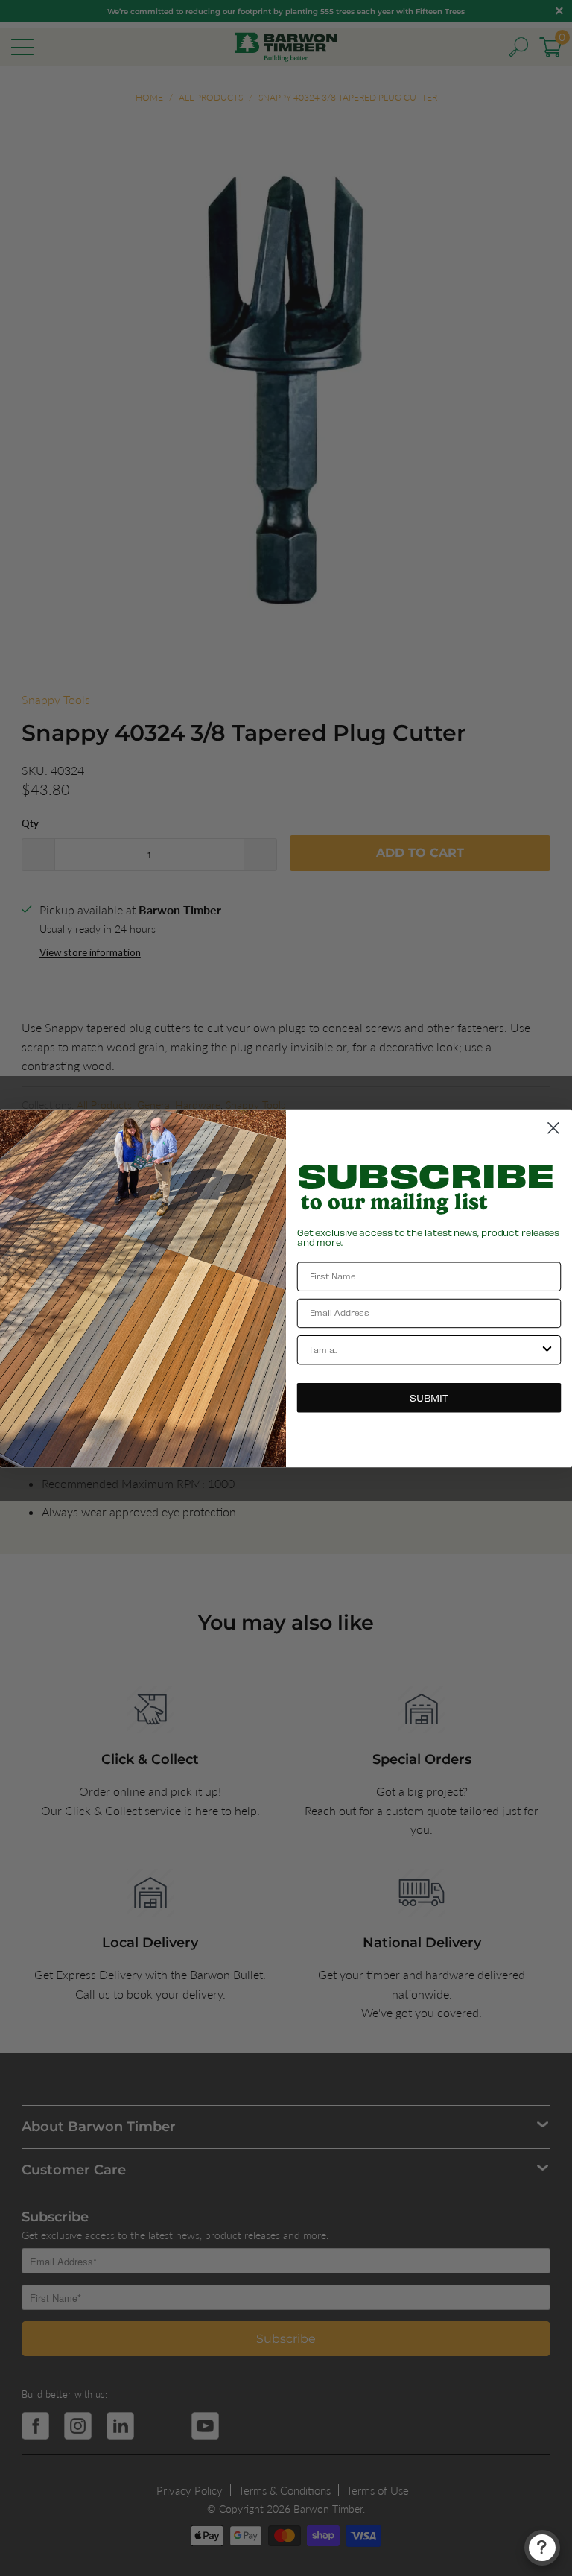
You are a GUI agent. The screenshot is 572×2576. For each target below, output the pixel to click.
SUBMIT (429, 1397)
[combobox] (425, 1349)
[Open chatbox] (542, 2548)
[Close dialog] (553, 1127)
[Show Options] (547, 1349)
